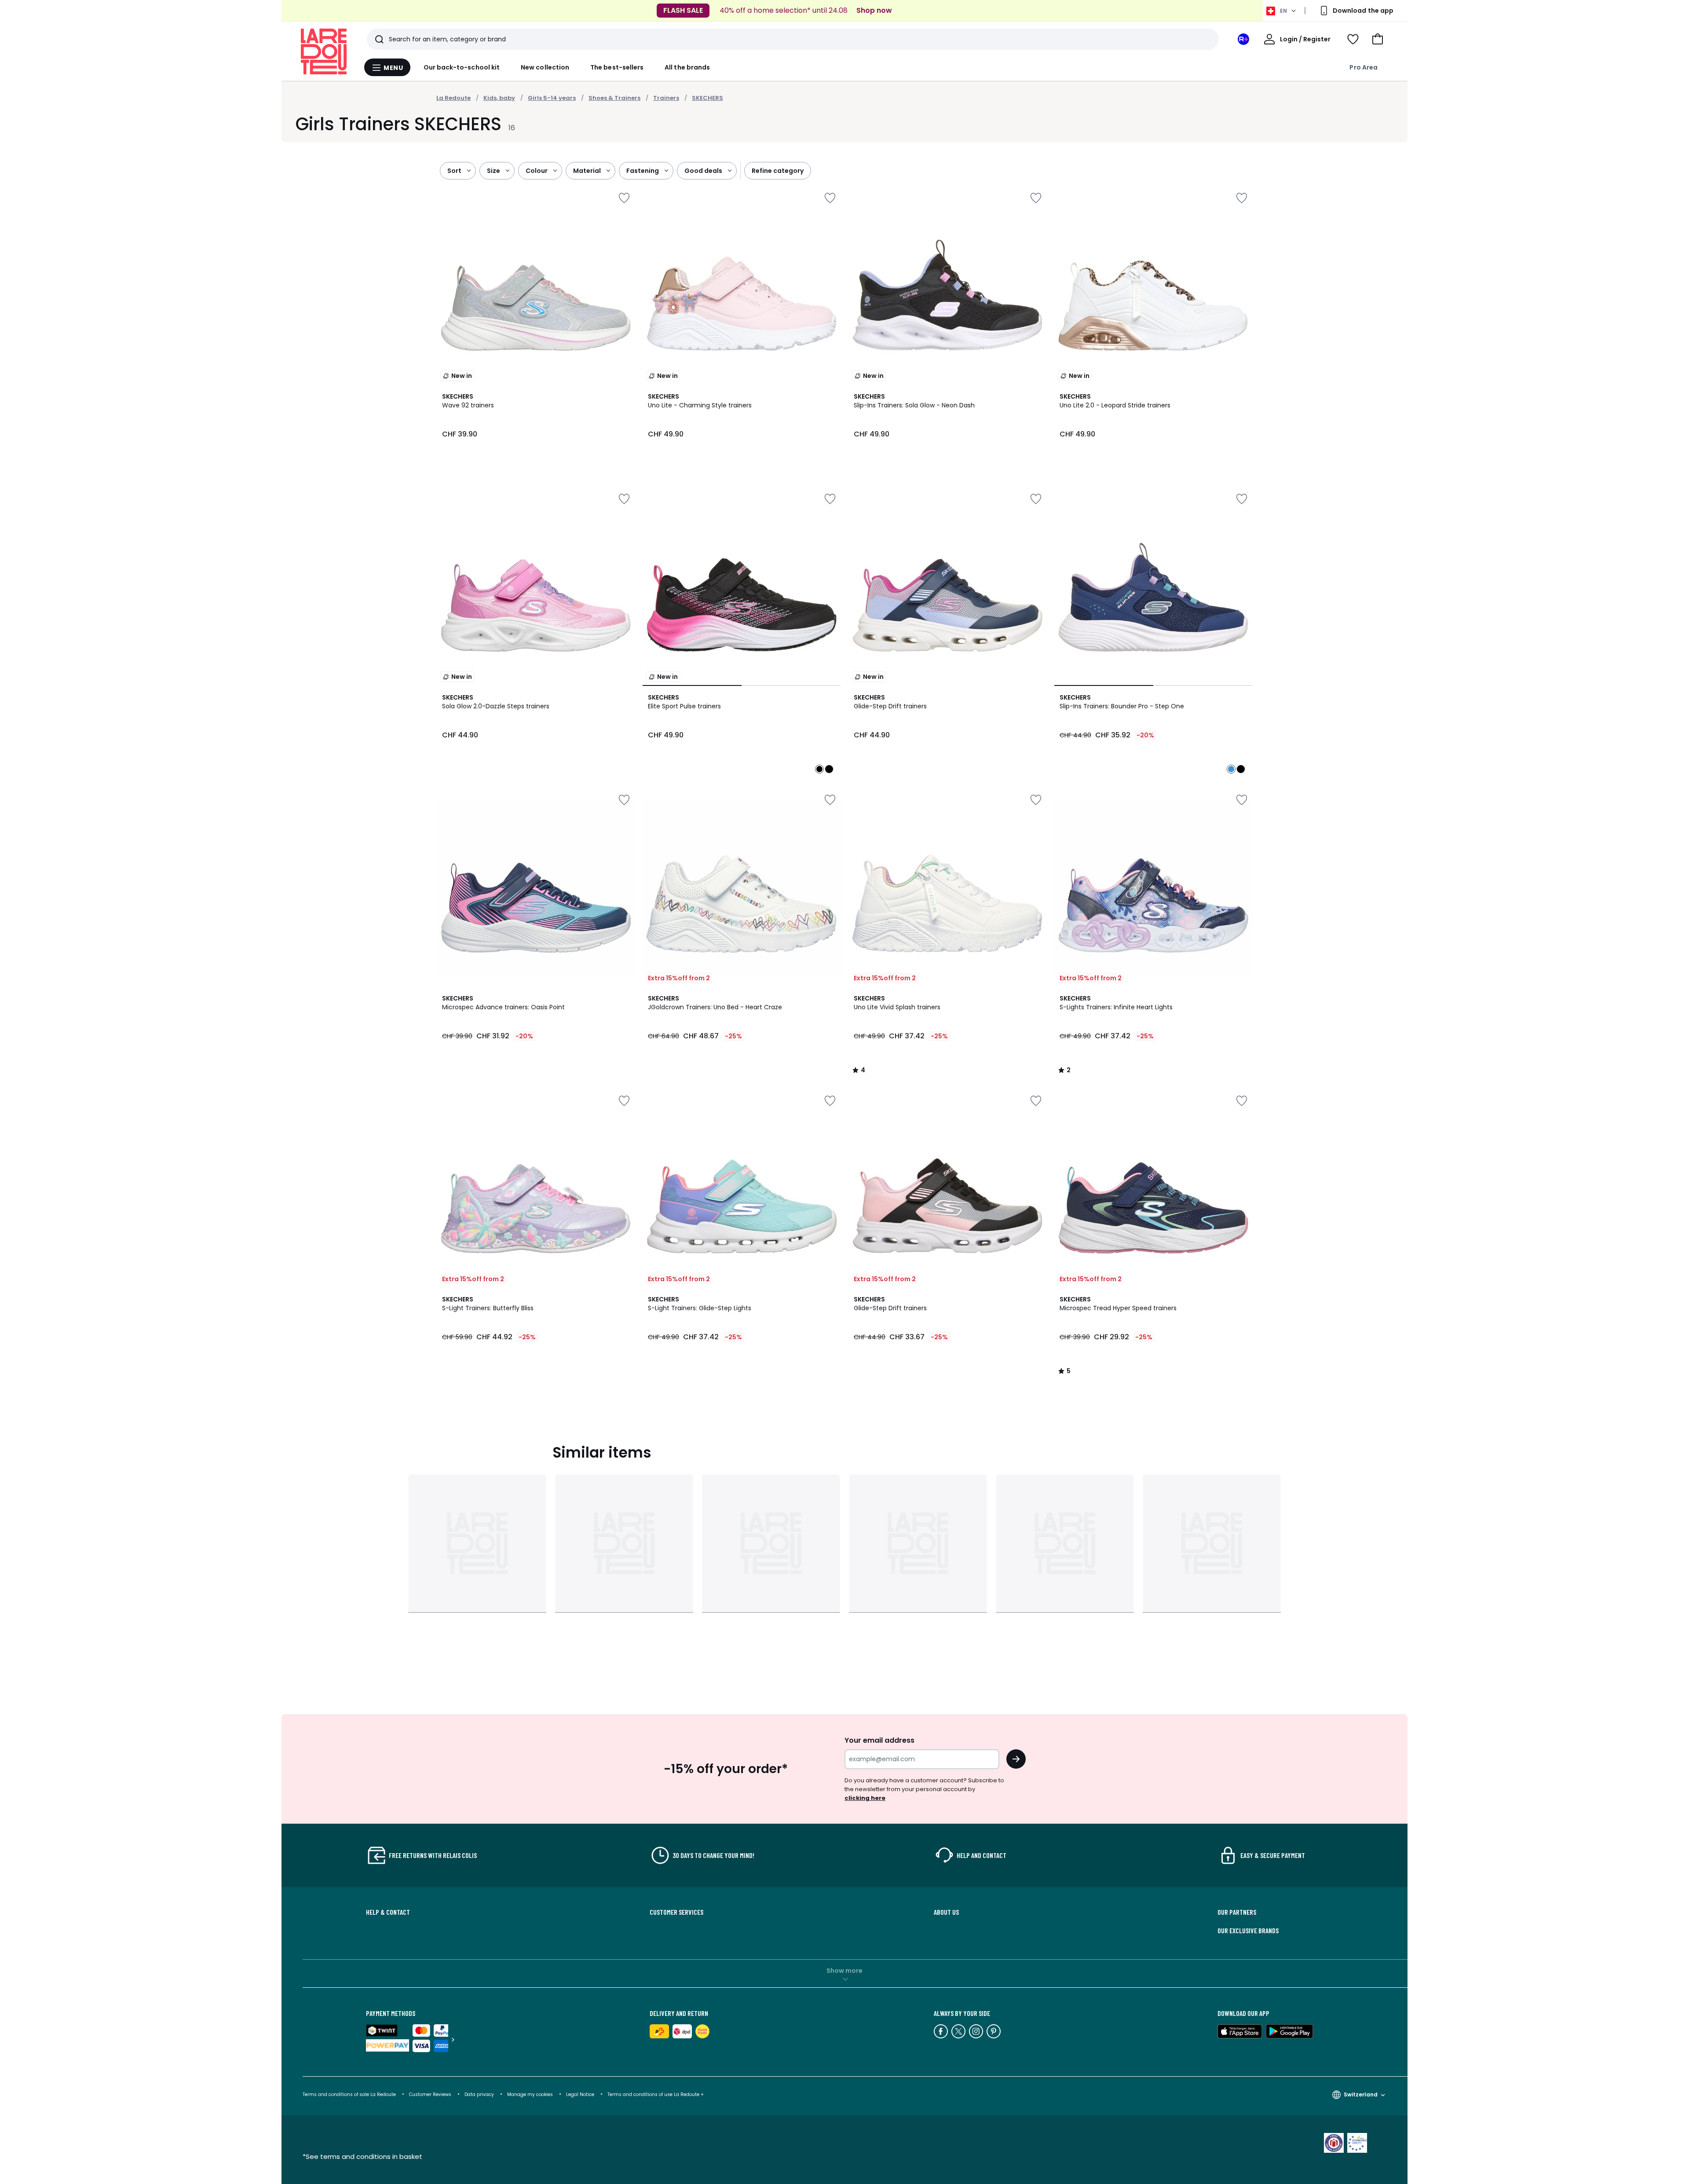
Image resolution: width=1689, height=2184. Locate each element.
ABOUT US (946, 1912)
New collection (545, 67)
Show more (844, 1971)
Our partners (1237, 1912)
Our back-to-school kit (462, 67)
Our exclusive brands (1248, 1931)
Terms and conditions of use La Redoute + (656, 2094)
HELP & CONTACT (388, 1912)
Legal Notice (580, 2094)
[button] (1378, 39)
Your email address (879, 1740)
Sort (454, 171)
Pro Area (1364, 67)
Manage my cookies (530, 2094)
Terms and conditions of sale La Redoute (350, 2094)
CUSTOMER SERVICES (676, 1912)
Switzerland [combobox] (1361, 2094)
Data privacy (479, 2094)
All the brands (687, 67)
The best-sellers (617, 67)
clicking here (865, 1798)
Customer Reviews (430, 2094)
